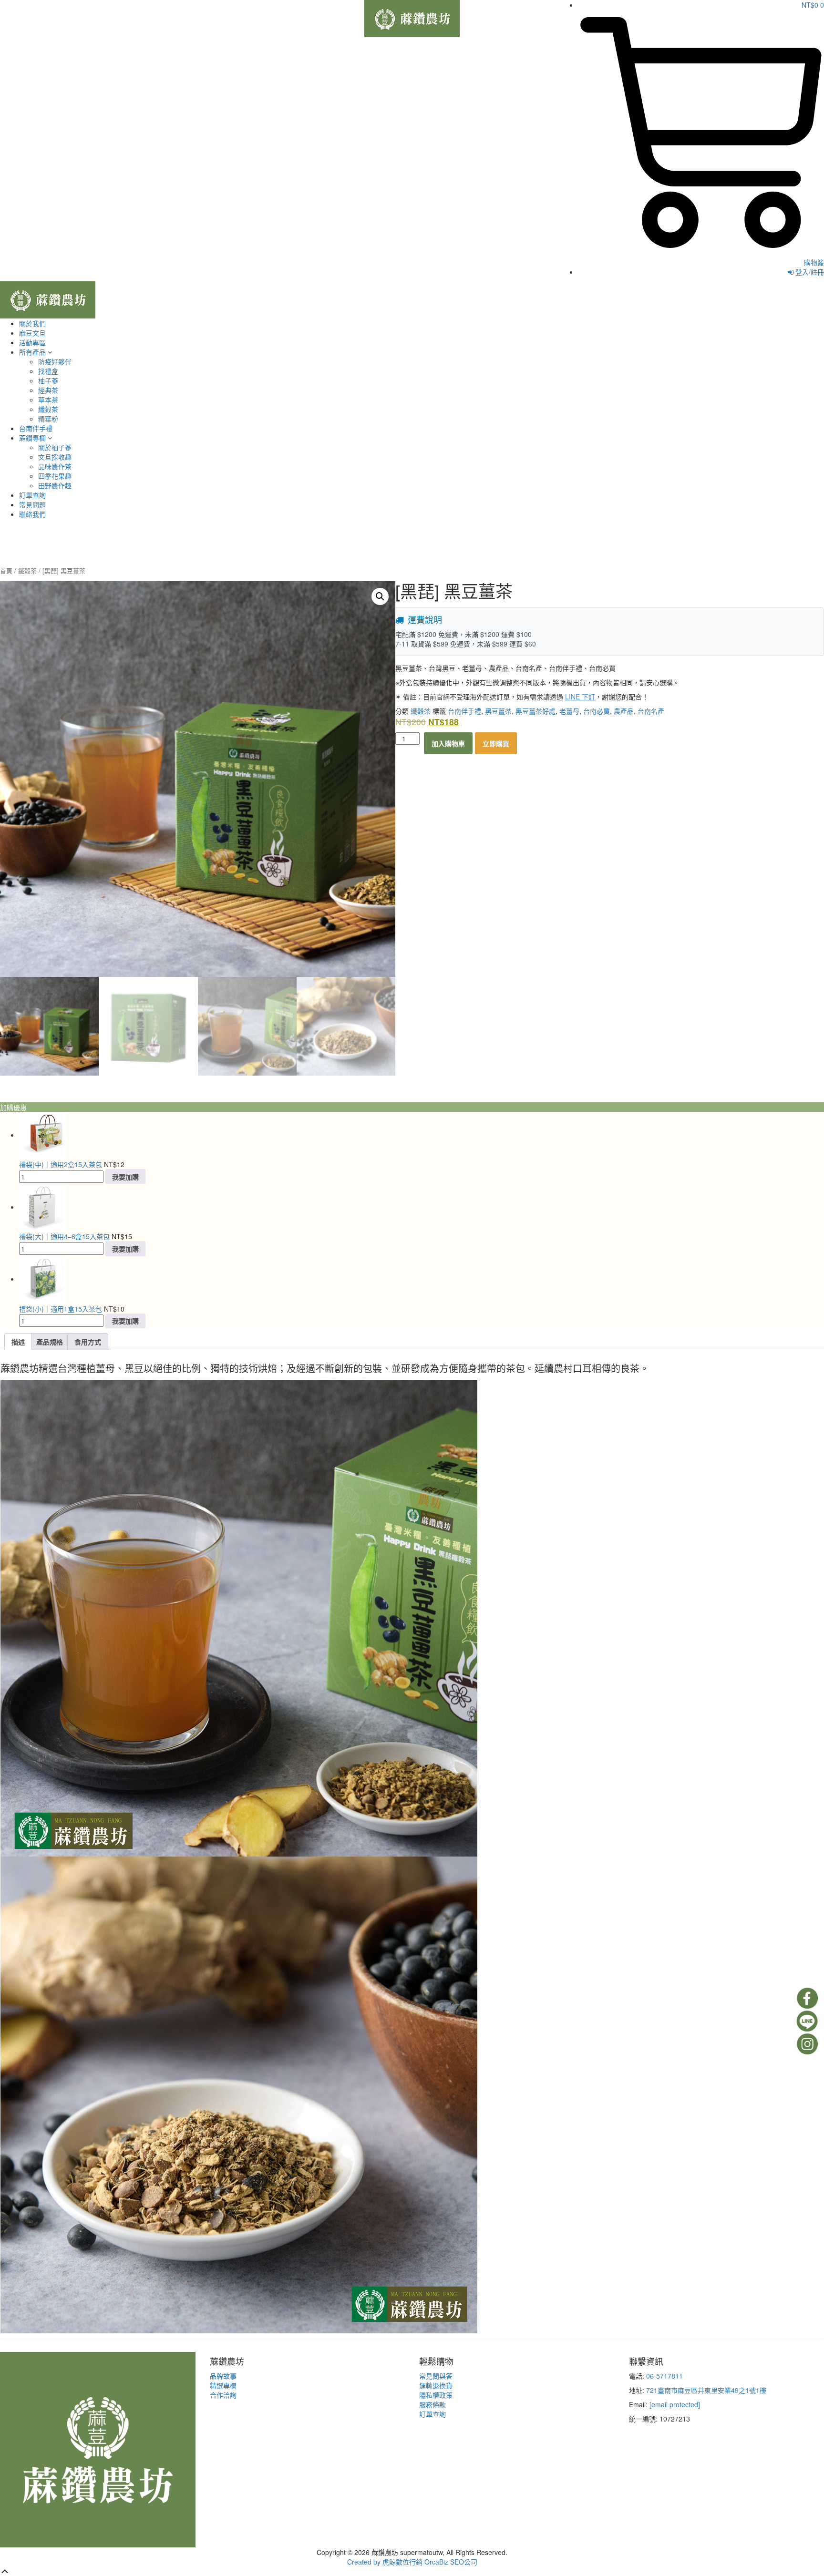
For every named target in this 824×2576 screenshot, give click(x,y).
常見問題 (32, 504)
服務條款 (433, 2404)
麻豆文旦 (32, 333)
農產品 (624, 711)
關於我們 (32, 323)
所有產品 (32, 352)
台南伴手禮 (36, 428)
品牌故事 (223, 2376)
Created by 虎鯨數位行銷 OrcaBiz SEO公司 (412, 2562)
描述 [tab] (18, 1342)
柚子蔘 (48, 380)
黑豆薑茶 (498, 711)
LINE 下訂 (580, 697)
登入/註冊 (809, 272)
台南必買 (597, 711)
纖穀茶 (48, 409)
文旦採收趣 (55, 457)
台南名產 (651, 711)
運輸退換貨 (436, 2385)
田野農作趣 (55, 485)
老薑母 (569, 711)
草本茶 (48, 400)
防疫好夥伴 (55, 361)
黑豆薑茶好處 (536, 711)
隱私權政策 (436, 2395)
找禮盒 (48, 371)
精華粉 (48, 419)
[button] (380, 596)
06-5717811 (664, 2376)
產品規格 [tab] (50, 1342)
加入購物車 (448, 743)
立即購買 (496, 743)
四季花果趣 (55, 476)
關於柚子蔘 (55, 447)
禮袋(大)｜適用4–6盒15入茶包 (64, 1236)
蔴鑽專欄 (32, 438)
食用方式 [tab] (88, 1342)
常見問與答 (436, 2376)
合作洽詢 (223, 2395)
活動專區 (32, 342)
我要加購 (125, 1177)
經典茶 (48, 390)
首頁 (6, 570)
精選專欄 (223, 2385)
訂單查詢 (32, 495)
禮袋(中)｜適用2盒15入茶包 (61, 1164)
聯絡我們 (32, 514)
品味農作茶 (55, 466)
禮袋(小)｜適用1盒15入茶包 (61, 1309)
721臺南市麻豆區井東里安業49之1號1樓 (706, 2390)
